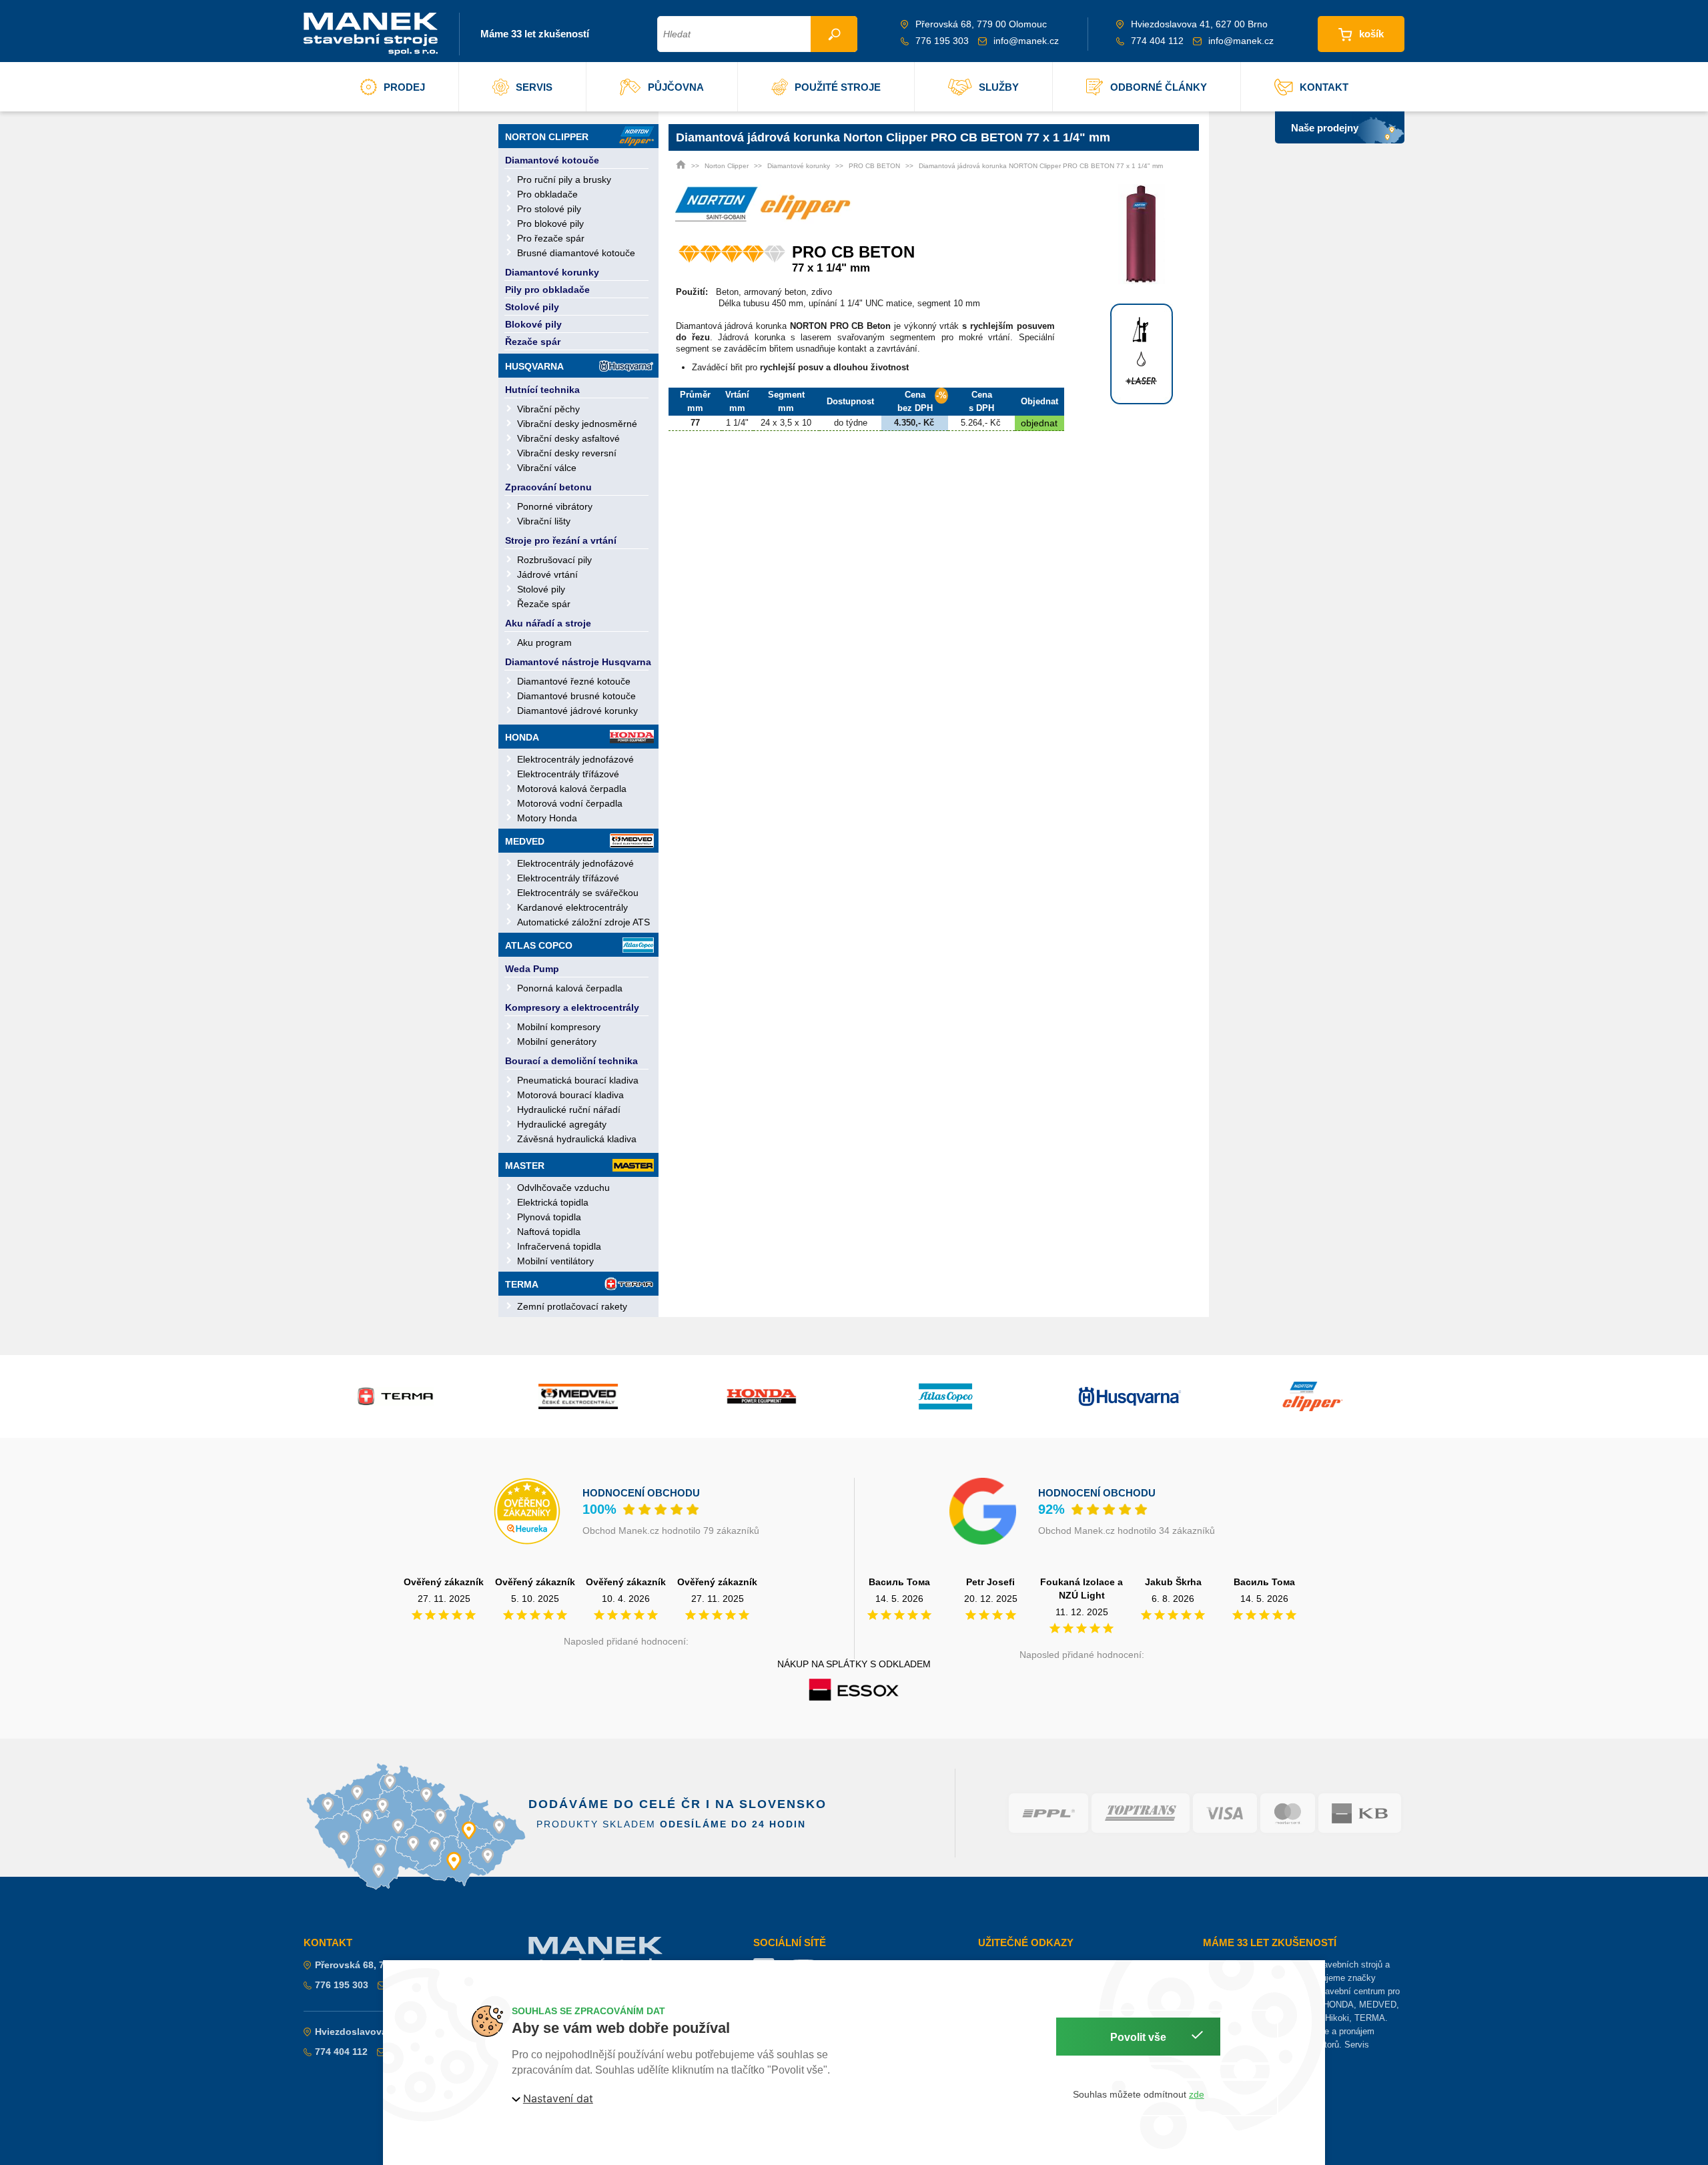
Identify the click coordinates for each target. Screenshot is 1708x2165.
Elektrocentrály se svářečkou (578, 893)
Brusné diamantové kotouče (576, 253)
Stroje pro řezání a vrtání (561, 540)
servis (534, 87)
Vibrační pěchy (548, 409)
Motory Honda (547, 818)
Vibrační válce (547, 468)
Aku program (544, 642)
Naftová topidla (549, 1232)
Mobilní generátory (557, 1041)
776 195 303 (942, 41)
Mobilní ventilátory (555, 1261)
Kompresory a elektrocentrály (572, 1007)
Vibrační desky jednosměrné (577, 424)
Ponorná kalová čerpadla (570, 988)
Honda (522, 737)
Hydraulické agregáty (562, 1124)
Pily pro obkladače (547, 290)
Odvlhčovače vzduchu (563, 1188)
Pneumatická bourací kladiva (578, 1080)
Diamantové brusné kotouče (576, 696)
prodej (404, 87)
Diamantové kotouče (552, 160)
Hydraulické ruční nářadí (569, 1110)
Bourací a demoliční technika (571, 1061)
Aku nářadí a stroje (548, 623)
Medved (525, 841)
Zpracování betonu (548, 487)
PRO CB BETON (874, 166)
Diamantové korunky (552, 272)
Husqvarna (534, 366)
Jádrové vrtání (547, 574)
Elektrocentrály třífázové (568, 774)
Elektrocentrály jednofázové (575, 759)
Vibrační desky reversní (567, 453)
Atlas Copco (539, 945)
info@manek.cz (1026, 41)
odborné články (1159, 87)
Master (525, 1166)
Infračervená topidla (559, 1246)
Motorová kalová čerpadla (572, 789)
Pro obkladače (547, 194)
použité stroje (838, 87)
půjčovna (676, 87)
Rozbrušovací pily (554, 560)
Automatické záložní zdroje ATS (583, 922)
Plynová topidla (549, 1217)
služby (999, 87)
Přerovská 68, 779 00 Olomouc (384, 1965)
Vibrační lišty (544, 521)
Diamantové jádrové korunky (577, 711)
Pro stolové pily (549, 209)
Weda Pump (532, 969)
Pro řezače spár (551, 238)
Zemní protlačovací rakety (572, 1306)
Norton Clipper (547, 137)
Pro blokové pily (550, 224)
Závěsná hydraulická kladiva (577, 1139)
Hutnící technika (542, 390)
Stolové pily (532, 307)
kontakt (1324, 87)
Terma (522, 1284)
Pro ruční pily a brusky (564, 179)
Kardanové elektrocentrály (572, 907)
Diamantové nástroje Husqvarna (578, 662)
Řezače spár (533, 342)
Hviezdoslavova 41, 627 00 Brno (387, 2032)
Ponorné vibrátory (555, 506)
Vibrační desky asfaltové (568, 438)
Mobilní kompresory (559, 1027)
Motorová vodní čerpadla (570, 803)
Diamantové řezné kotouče (574, 681)
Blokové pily (533, 324)
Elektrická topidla (553, 1202)
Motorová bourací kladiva (570, 1095)
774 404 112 (1157, 41)
